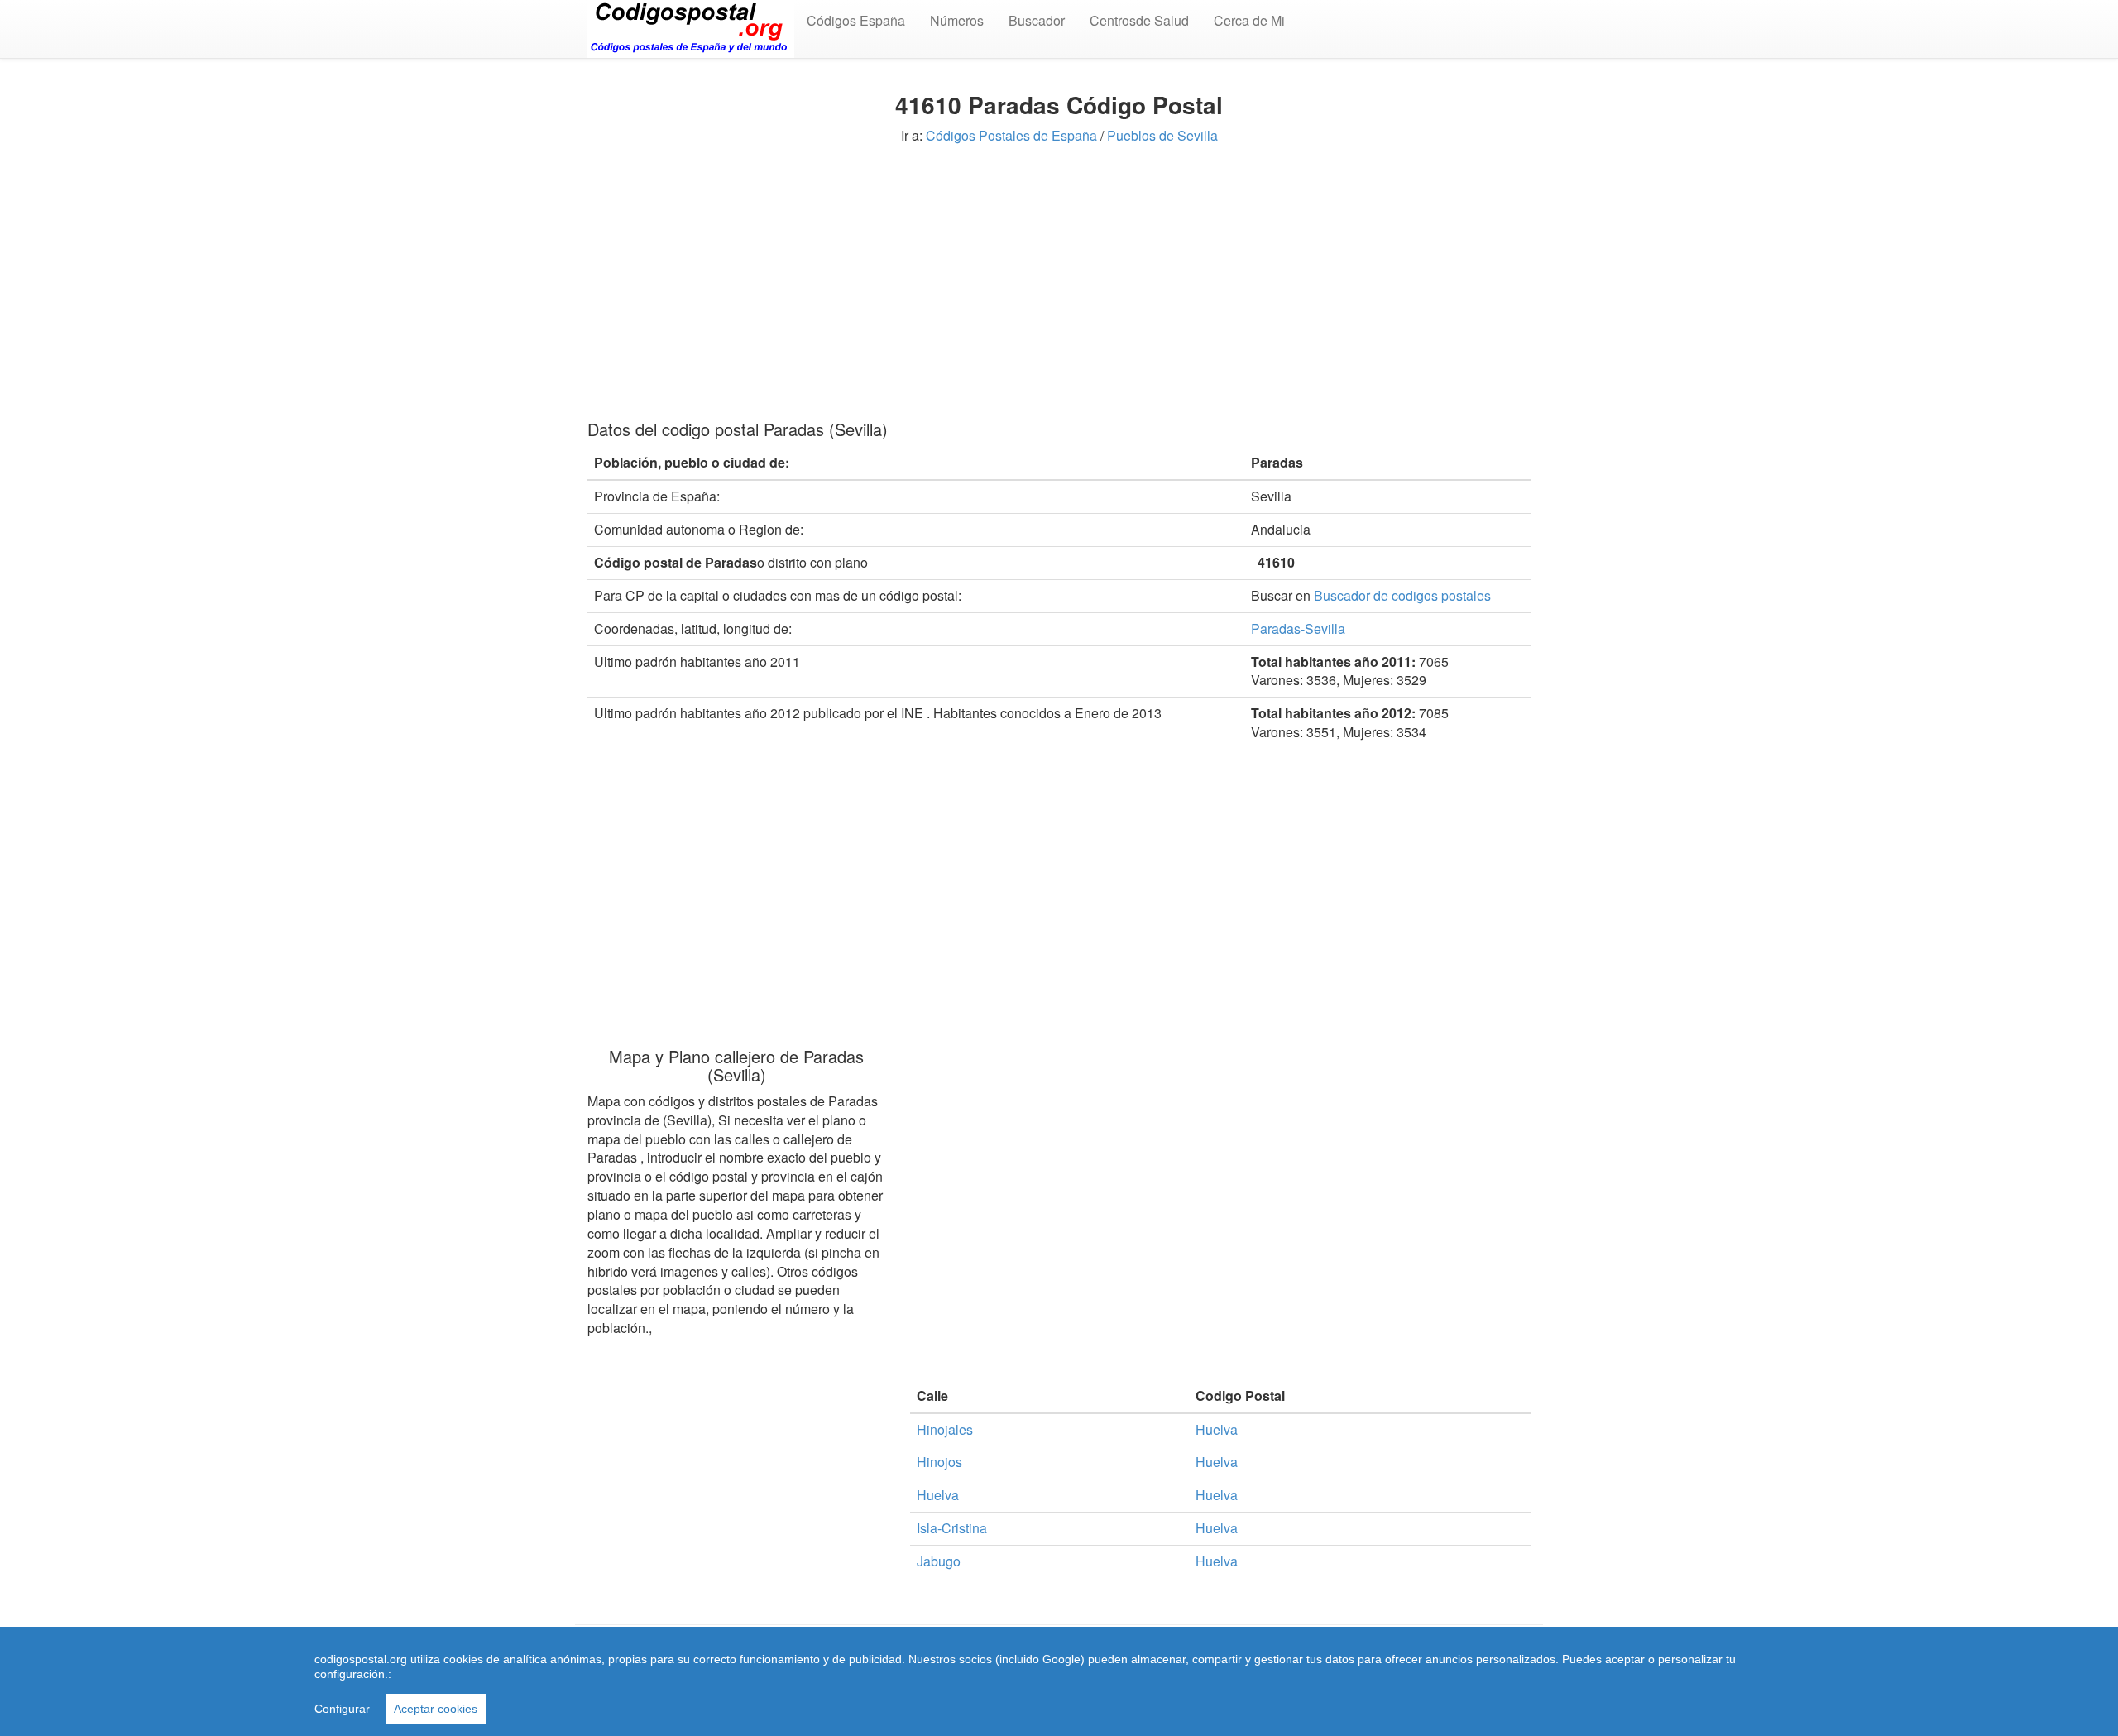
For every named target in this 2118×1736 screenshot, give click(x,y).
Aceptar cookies (436, 1709)
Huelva (1217, 1429)
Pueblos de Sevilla (1162, 135)
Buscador (1037, 20)
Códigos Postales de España (1011, 135)
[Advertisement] (1059, 280)
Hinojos (939, 1462)
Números (957, 20)
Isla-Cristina (952, 1528)
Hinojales (945, 1429)
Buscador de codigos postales (1402, 595)
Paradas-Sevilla (1298, 628)
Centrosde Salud (1139, 20)
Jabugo (939, 1561)
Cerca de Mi (1249, 20)
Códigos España (856, 20)
